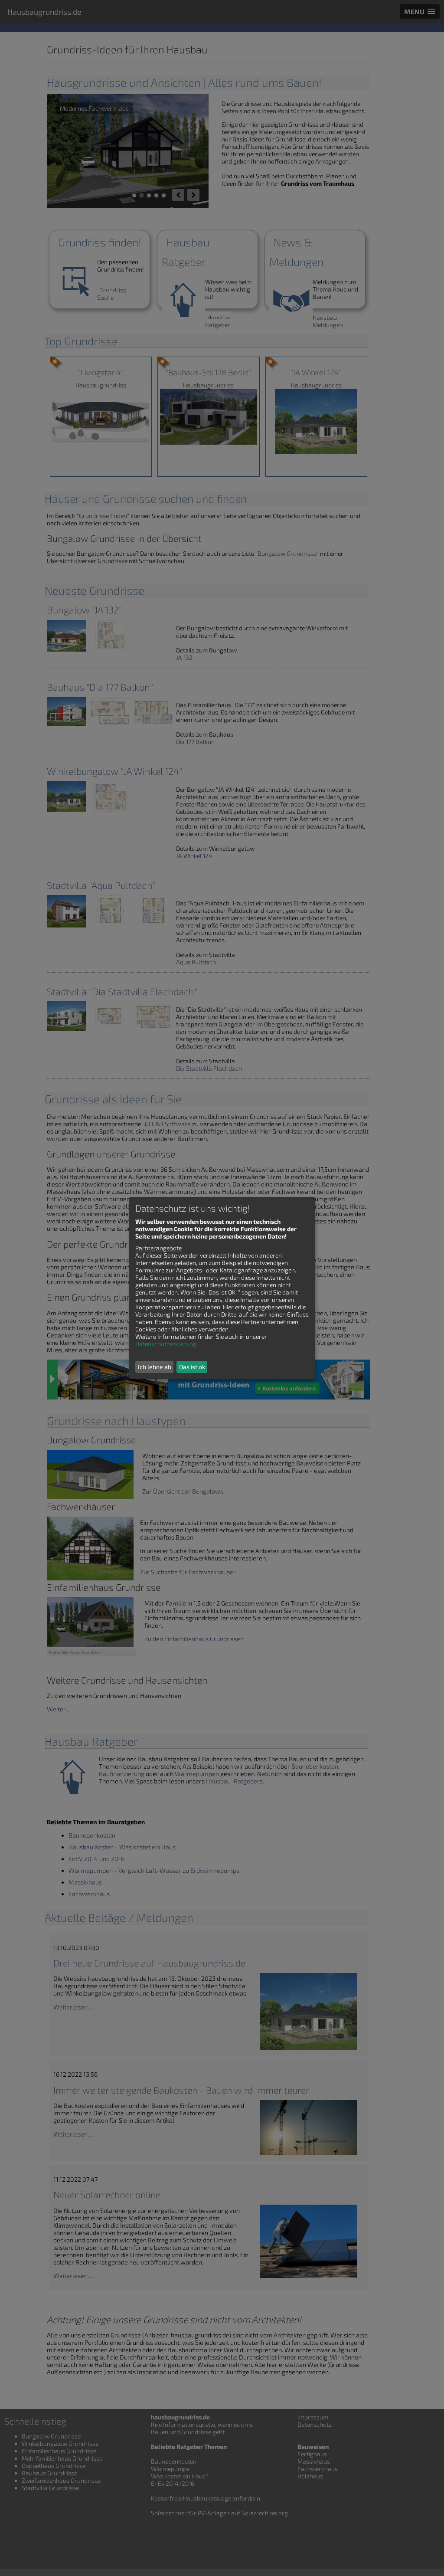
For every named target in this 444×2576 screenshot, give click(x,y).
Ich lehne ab (155, 1367)
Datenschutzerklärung (166, 1344)
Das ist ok (192, 1367)
